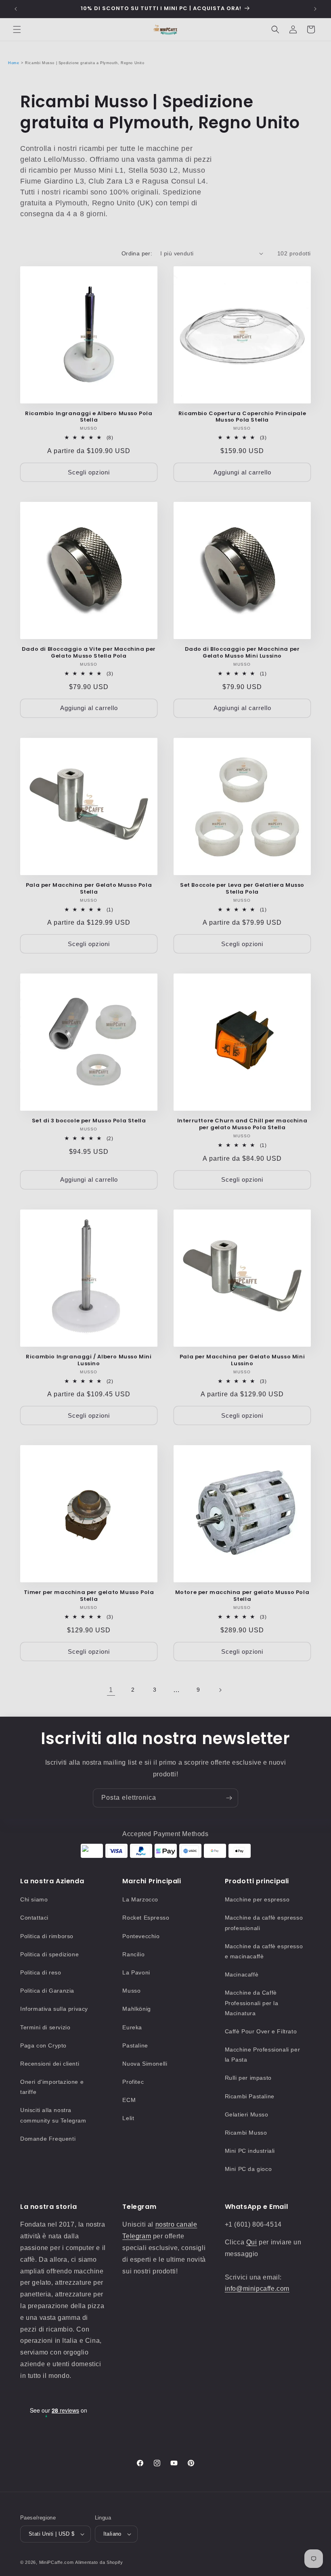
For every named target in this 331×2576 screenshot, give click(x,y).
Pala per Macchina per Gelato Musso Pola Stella (89, 889)
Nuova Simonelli (145, 2064)
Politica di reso (41, 1972)
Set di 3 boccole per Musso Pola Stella (89, 1121)
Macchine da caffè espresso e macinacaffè (264, 1951)
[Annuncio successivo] (315, 9)
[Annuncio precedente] (16, 9)
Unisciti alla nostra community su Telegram (53, 2115)
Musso (131, 1991)
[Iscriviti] (229, 1798)
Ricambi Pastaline (250, 2096)
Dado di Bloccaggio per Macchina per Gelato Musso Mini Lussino (242, 653)
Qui (252, 2242)
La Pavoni (136, 1972)
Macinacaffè (242, 1974)
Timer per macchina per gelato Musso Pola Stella (89, 1596)
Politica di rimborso (47, 1936)
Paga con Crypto (43, 2045)
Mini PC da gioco (248, 2169)
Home (14, 63)
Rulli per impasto (248, 2078)
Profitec (133, 2082)
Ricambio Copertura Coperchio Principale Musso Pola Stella (242, 417)
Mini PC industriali (250, 2151)
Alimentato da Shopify (99, 2562)
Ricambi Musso (246, 2133)
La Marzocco (140, 1899)
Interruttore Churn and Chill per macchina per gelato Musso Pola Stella (242, 1124)
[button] (17, 29)
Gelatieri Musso (247, 2114)
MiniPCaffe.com (57, 2562)
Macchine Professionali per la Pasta (263, 2055)
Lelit (128, 2118)
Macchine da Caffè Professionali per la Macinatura (252, 2003)
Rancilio (133, 1954)
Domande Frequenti (48, 2139)
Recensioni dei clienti (50, 2064)
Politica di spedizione (49, 1954)
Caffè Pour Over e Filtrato (261, 2031)
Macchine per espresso (257, 1899)
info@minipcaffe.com (257, 2289)
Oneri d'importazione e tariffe (52, 2087)
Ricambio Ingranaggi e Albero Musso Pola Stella (89, 417)
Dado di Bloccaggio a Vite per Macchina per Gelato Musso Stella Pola (89, 653)
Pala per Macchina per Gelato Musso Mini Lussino (242, 1360)
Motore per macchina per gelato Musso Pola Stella (242, 1596)
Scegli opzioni (89, 472)
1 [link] (111, 1690)
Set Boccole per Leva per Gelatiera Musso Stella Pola (242, 889)
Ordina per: (137, 253)
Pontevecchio (141, 1936)
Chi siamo (34, 1899)
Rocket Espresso (146, 1918)
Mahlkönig (136, 2009)
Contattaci (34, 1918)
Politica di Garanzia (47, 1991)
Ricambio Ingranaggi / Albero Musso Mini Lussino (89, 1360)
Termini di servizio (45, 2027)
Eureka (132, 2027)
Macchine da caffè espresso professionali (264, 1923)
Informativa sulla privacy (54, 2009)
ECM (129, 2100)
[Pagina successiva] (220, 1690)
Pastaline (135, 2045)
